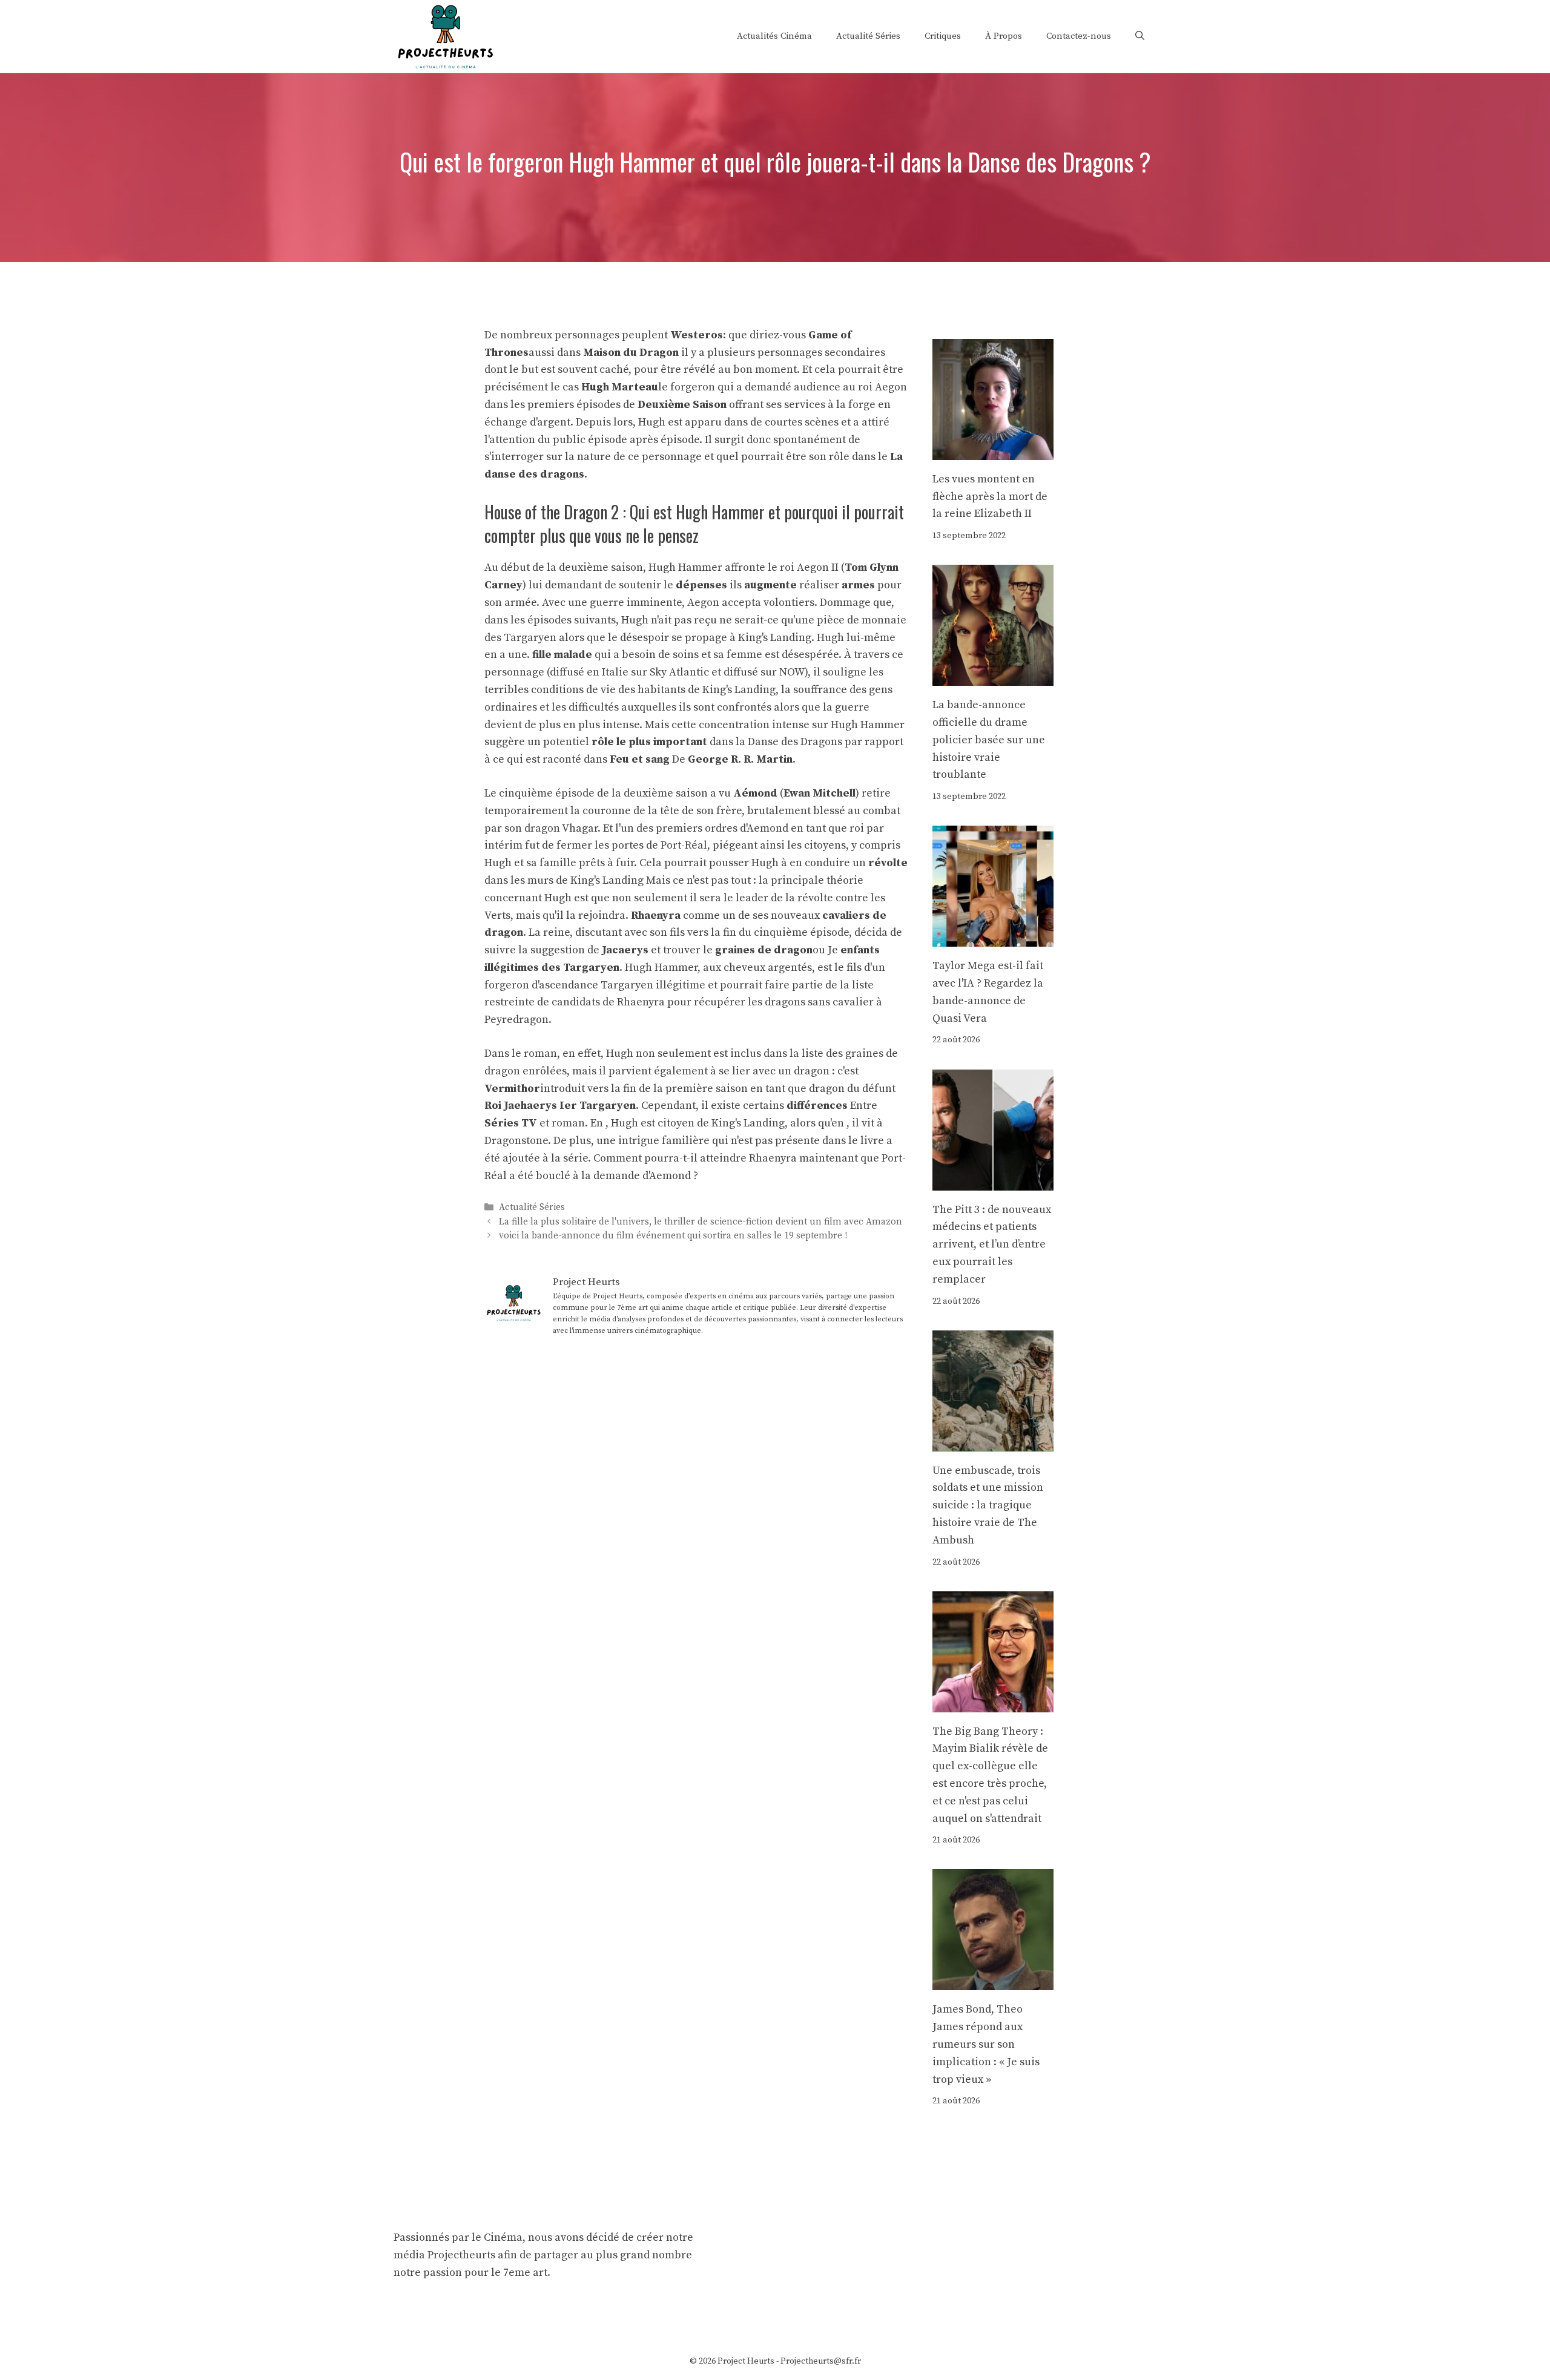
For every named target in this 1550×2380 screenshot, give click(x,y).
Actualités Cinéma (774, 36)
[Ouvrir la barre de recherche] (1140, 36)
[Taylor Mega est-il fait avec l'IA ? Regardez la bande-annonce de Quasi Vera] (993, 937)
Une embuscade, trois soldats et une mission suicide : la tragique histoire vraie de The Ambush (988, 1505)
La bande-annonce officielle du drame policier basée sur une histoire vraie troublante (989, 740)
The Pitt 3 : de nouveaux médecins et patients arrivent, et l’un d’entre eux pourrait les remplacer (992, 1244)
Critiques (943, 36)
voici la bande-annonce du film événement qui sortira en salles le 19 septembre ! (673, 1236)
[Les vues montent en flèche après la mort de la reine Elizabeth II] (993, 451)
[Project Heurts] (445, 35)
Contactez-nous (1079, 36)
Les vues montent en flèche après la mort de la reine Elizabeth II (990, 497)
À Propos (1004, 36)
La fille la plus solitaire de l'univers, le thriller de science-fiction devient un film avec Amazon (701, 1222)
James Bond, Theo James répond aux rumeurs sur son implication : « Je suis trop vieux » (986, 2044)
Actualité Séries (868, 36)
